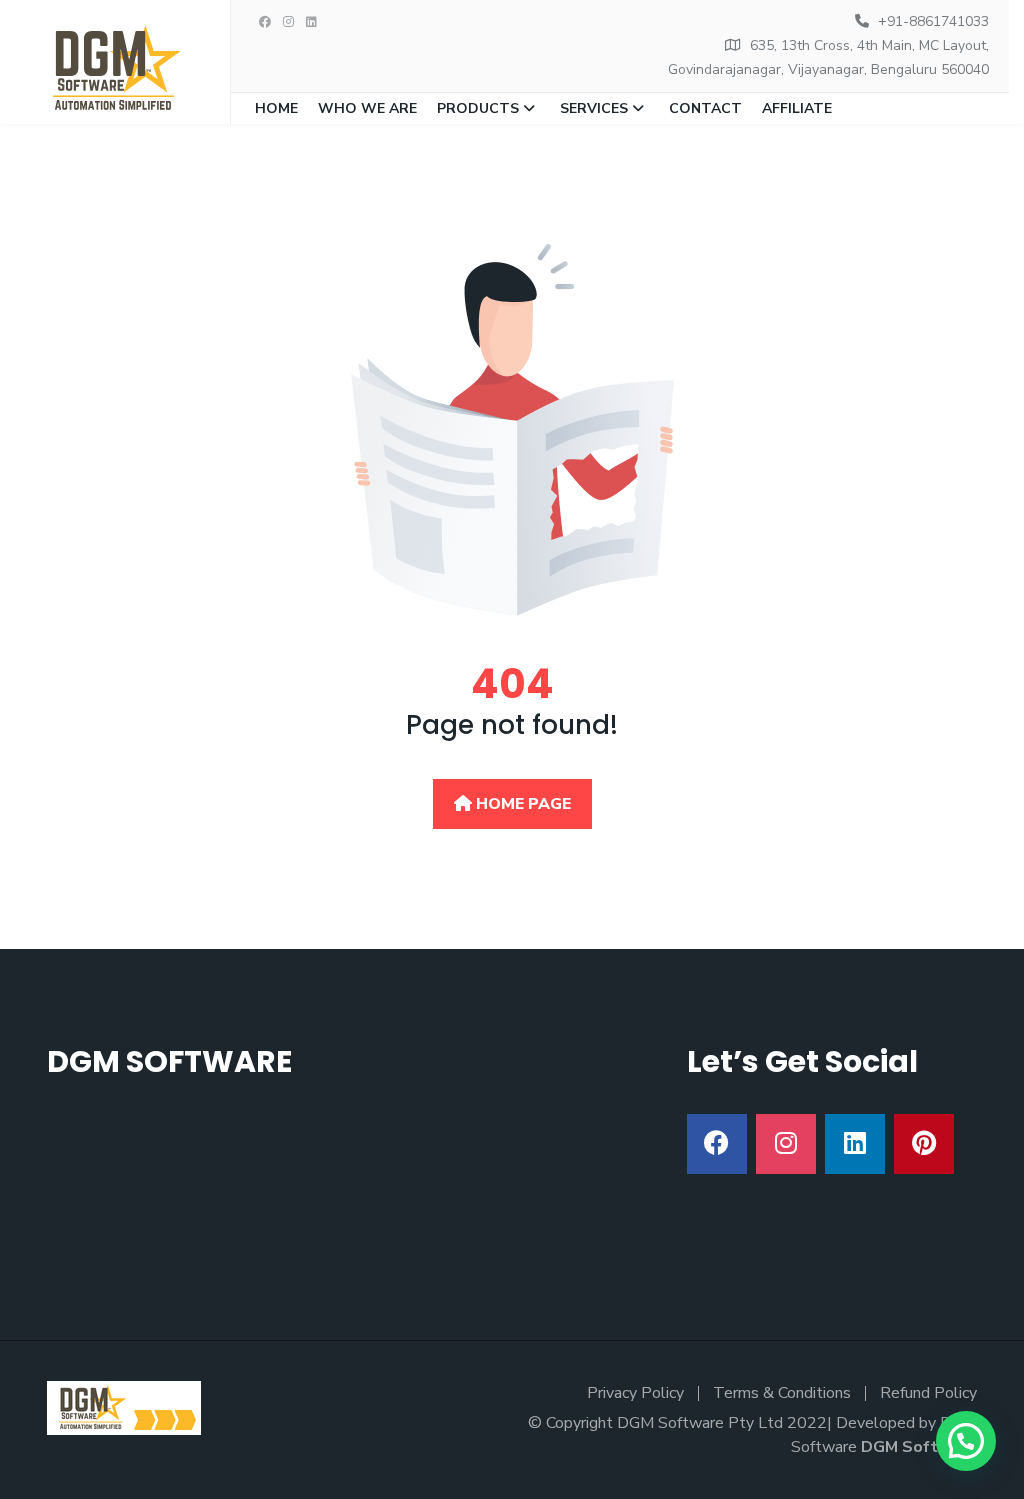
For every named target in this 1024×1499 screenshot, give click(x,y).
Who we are (367, 108)
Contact (705, 108)
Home (276, 108)
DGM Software (919, 1447)
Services (594, 108)
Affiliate (797, 108)
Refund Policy (928, 1393)
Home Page (521, 804)
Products (478, 108)
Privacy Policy (635, 1393)
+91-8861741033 (933, 21)
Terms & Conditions (782, 1393)
